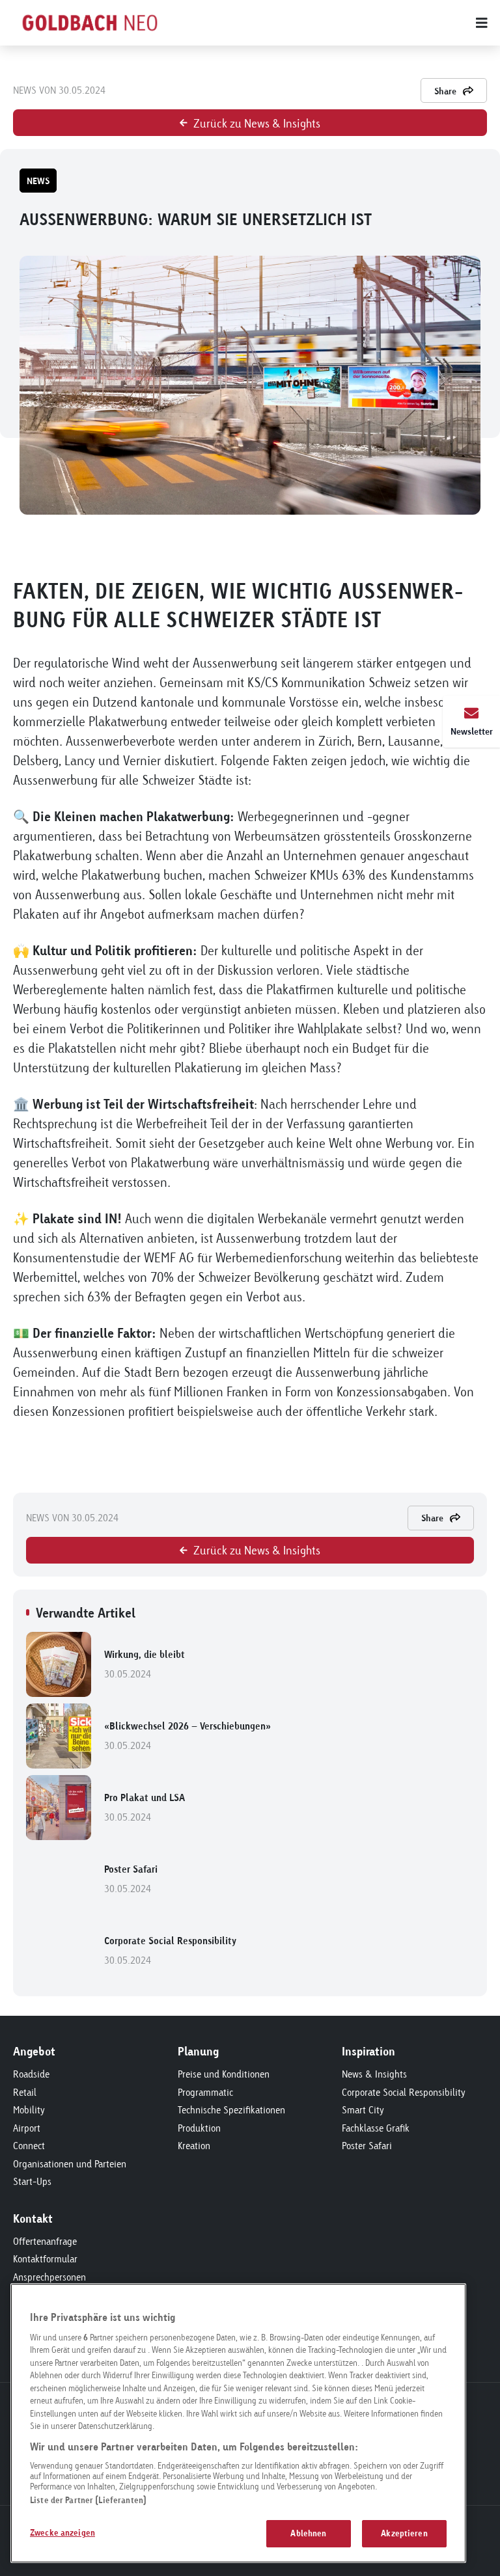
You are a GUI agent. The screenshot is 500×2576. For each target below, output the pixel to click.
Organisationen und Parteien (70, 2164)
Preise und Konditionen (224, 2074)
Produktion (199, 2128)
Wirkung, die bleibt (145, 1664)
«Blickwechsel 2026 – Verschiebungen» (187, 1736)
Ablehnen (308, 2533)
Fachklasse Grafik (376, 2128)
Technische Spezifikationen (231, 2110)
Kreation (194, 2146)
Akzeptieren (404, 2533)
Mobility (29, 2110)
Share (445, 91)
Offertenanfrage (45, 2241)
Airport (27, 2128)
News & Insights (374, 2074)
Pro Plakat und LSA (145, 1807)
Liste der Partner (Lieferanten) (88, 2500)
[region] (238, 2423)
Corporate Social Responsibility (170, 1950)
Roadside (31, 2074)
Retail (25, 2092)
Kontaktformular (45, 2259)
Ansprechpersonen (49, 2277)
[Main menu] (341, 23)
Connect (29, 2146)
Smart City (363, 2110)
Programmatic (205, 2092)
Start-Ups (32, 2181)
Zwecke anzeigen (62, 2532)
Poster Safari (131, 1879)
